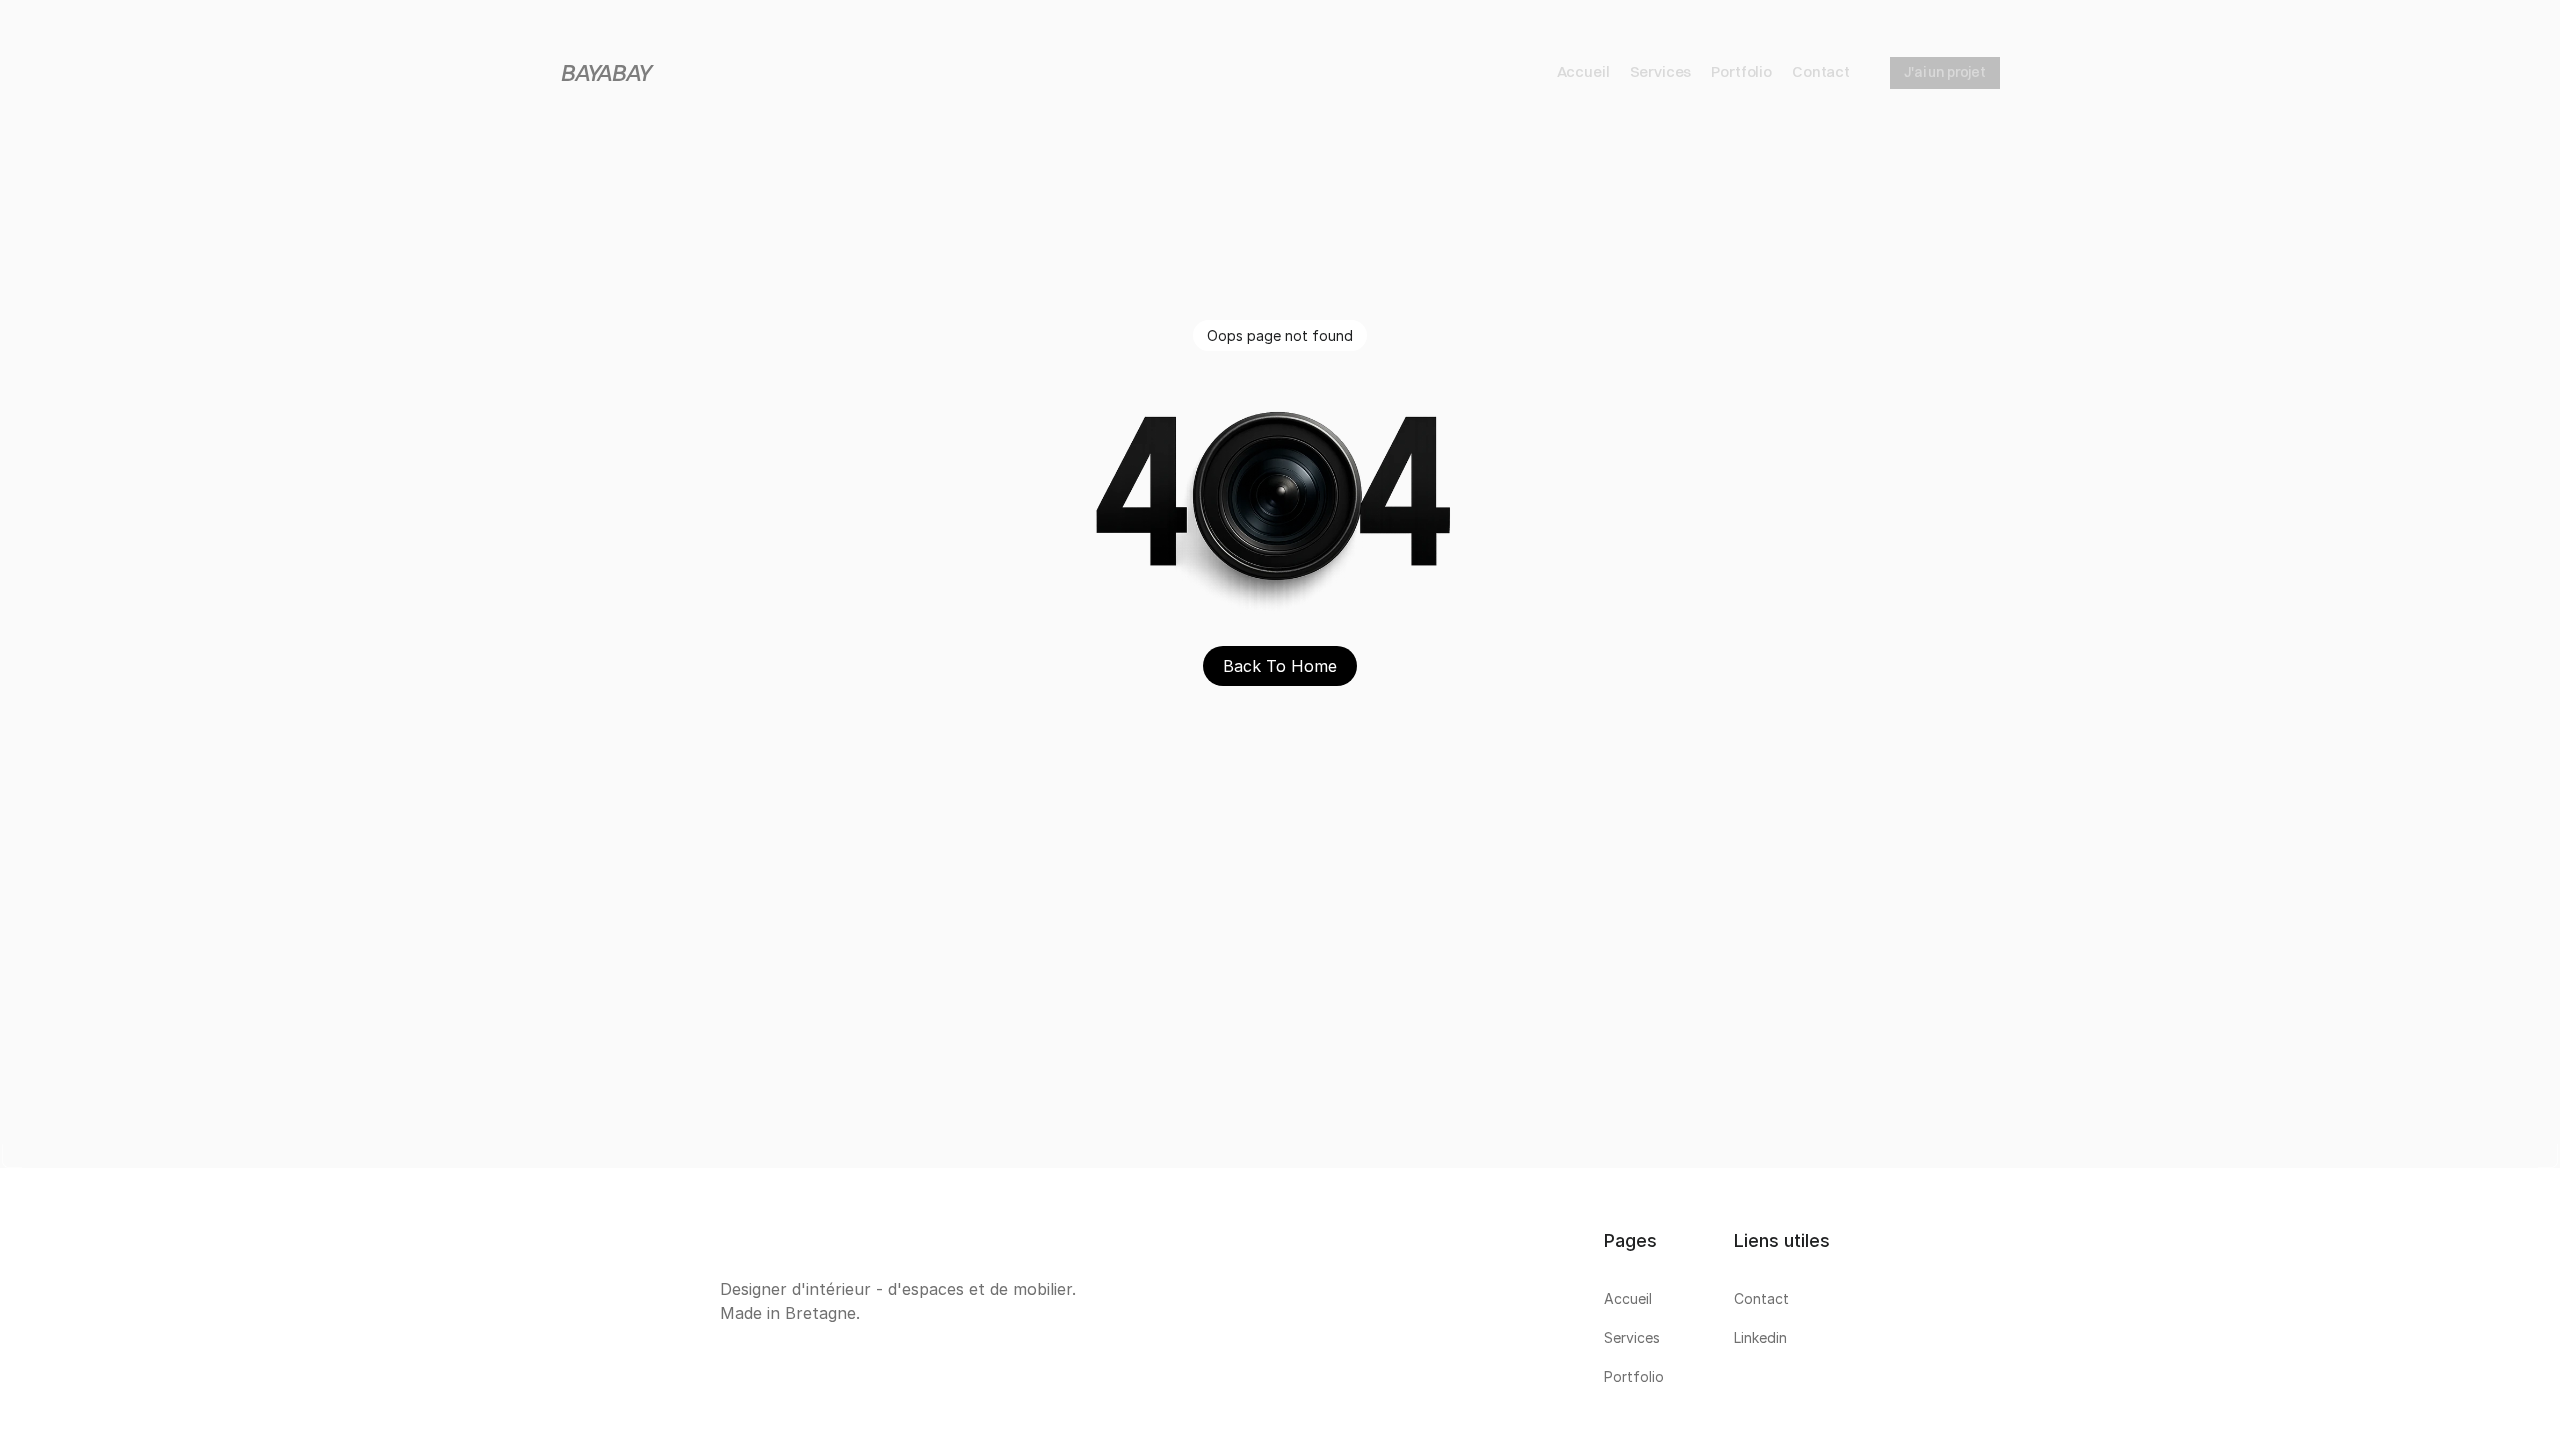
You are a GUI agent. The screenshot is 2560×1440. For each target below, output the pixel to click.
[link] (1280, 1304)
